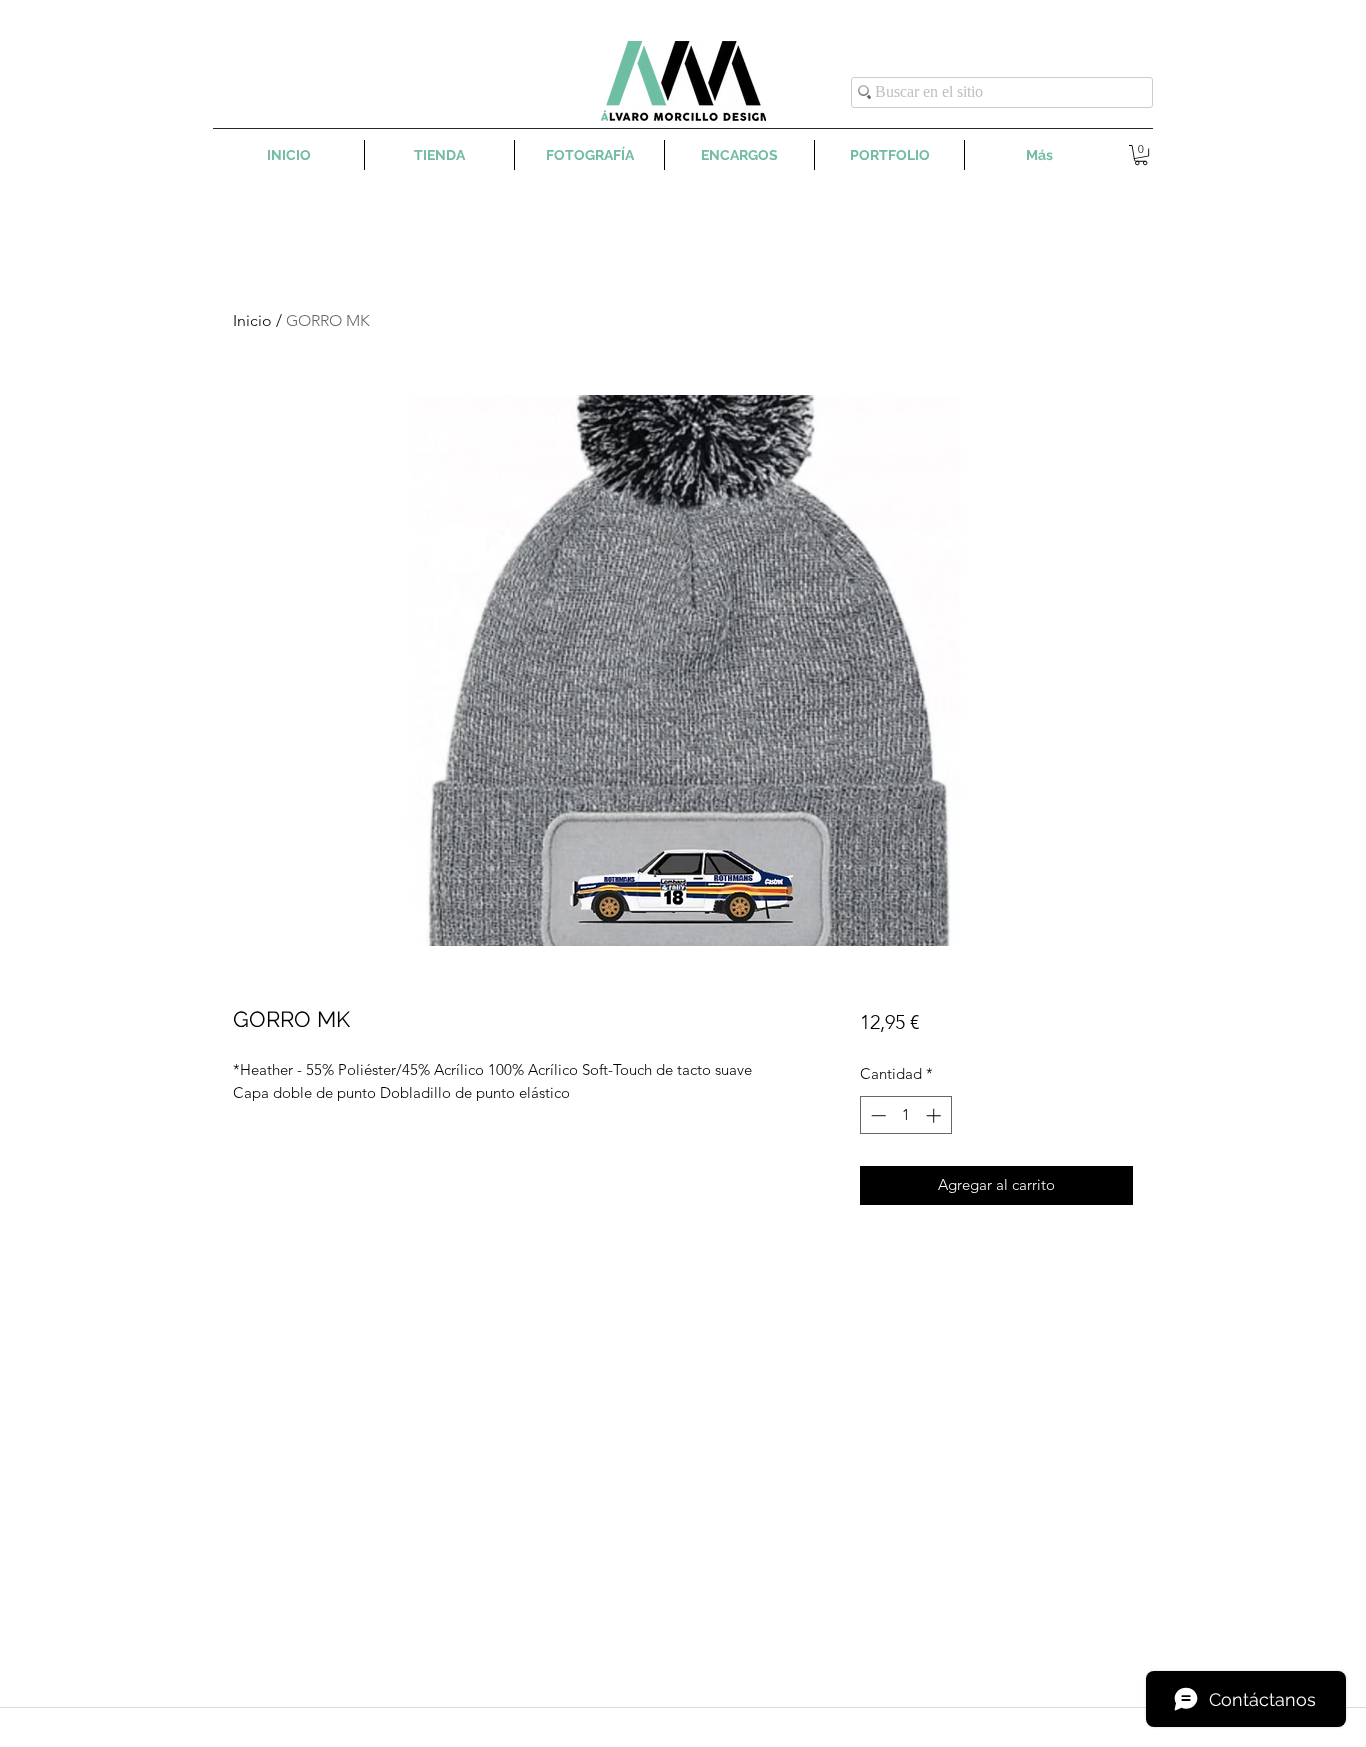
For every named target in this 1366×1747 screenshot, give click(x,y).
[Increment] (935, 1115)
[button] (1141, 155)
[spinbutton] (905, 1115)
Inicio (252, 320)
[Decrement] (876, 1115)
